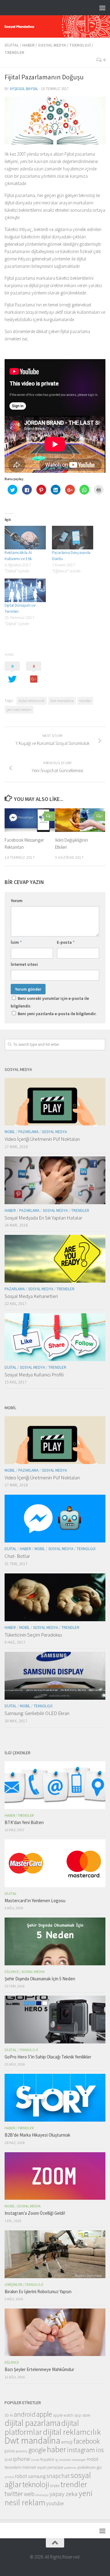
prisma (9, 2477)
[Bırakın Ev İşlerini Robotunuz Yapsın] (55, 2254)
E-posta (66, 942)
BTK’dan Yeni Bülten (24, 1822)
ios (100, 2450)
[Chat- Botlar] (55, 1519)
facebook (87, 2441)
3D (7, 2415)
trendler (85, 701)
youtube (55, 2503)
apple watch (63, 2415)
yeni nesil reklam (19, 709)
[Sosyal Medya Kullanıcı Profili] (55, 1337)
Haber (28, 45)
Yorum (17, 901)
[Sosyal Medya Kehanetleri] (55, 1259)
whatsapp (42, 2495)
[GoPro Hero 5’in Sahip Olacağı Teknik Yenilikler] (55, 2019)
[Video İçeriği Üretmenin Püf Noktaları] (55, 1102)
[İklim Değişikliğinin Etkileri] (80, 820)
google (37, 2450)
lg (57, 2460)
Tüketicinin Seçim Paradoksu (33, 1635)
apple (44, 2414)
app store (82, 2415)
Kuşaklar (47, 2459)
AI (11, 2415)
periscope (55, 2467)
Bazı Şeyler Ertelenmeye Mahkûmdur (39, 2369)
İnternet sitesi (24, 964)
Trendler (14, 52)
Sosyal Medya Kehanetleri (31, 1296)
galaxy (10, 2451)
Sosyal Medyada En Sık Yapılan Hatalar (43, 1218)
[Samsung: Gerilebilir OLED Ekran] (55, 1676)
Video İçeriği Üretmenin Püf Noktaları (42, 1139)
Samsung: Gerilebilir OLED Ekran (37, 1713)
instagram (81, 2450)
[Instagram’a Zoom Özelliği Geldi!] (55, 2176)
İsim (16, 942)
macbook (65, 2460)
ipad (8, 2459)
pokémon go (90, 2467)
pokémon (70, 2468)
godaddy (22, 2451)
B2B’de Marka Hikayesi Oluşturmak (37, 2135)
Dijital (12, 45)
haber (56, 2449)
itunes (35, 2460)
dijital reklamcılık (32, 701)
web (29, 2494)
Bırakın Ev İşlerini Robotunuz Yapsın (38, 2291)
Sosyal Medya (52, 45)
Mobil (10, 1132)
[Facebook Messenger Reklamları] (30, 820)
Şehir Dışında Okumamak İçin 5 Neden (40, 1979)
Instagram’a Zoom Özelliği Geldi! (35, 2213)
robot (21, 2476)
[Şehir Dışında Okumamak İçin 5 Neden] (55, 1941)
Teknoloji (80, 45)
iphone (22, 2459)
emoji (67, 2442)
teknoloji (36, 2484)
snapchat (58, 2476)
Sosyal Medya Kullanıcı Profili (34, 1375)
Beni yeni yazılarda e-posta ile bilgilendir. (57, 1014)
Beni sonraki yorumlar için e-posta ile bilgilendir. (50, 1002)
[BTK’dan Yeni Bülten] (55, 1785)
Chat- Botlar (17, 1556)
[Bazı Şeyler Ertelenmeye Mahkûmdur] (55, 2332)
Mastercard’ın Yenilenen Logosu (35, 1901)
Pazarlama (28, 1132)
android (25, 2414)
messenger (79, 2460)
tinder (55, 2486)
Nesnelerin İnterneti (20, 2467)
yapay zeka (64, 2494)
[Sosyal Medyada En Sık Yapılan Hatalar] (55, 1180)
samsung (37, 2476)
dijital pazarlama (33, 2423)
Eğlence (12, 1972)
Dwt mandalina (62, 701)
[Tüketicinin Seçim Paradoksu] (55, 1597)
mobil (93, 2459)
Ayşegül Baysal (24, 89)
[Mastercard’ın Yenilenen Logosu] (55, 1863)
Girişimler (13, 2284)
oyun (42, 2467)
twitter (14, 2494)
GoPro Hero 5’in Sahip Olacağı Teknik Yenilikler (48, 2057)
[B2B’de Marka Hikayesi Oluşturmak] (55, 2098)
